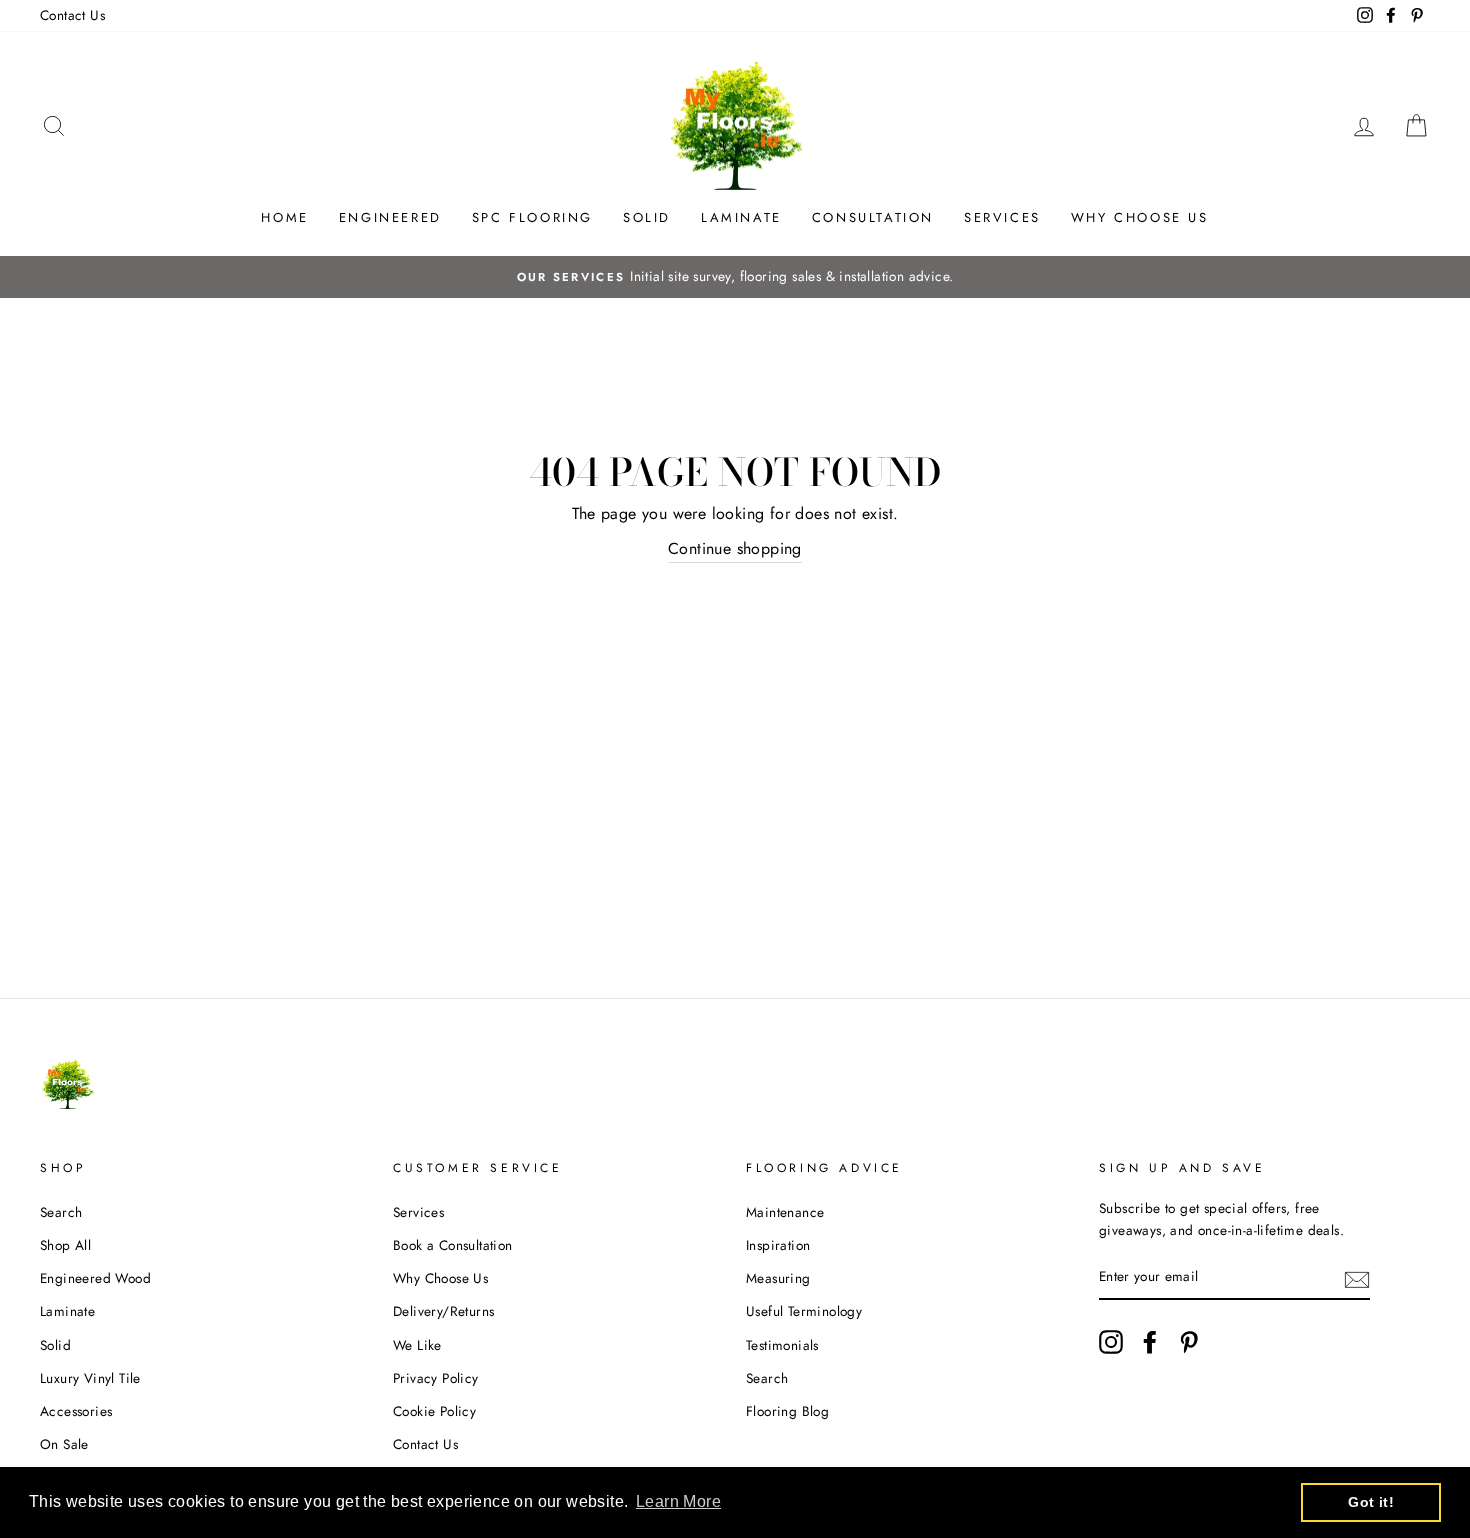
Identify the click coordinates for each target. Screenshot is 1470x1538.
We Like (417, 1345)
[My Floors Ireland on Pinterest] (1189, 1342)
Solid (647, 217)
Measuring (778, 1278)
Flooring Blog (787, 1411)
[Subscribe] (1357, 1278)
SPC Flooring (532, 217)
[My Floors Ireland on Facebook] (1150, 1342)
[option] (735, 277)
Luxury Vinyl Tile (90, 1378)
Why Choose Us (1140, 217)
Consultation (873, 217)
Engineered (390, 217)
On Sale (64, 1444)
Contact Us (72, 15)
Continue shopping (735, 548)
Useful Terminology (804, 1311)
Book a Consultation (453, 1245)
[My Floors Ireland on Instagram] (1111, 1342)
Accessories (76, 1411)
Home (284, 217)
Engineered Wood (95, 1278)
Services (1002, 217)
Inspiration (778, 1245)
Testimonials (782, 1345)
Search (61, 1212)
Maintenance (785, 1212)
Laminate (741, 217)
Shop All (65, 1245)
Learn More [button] (678, 1501)
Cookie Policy (434, 1411)
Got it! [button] (1371, 1502)
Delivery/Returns (443, 1311)
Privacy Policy (436, 1378)
